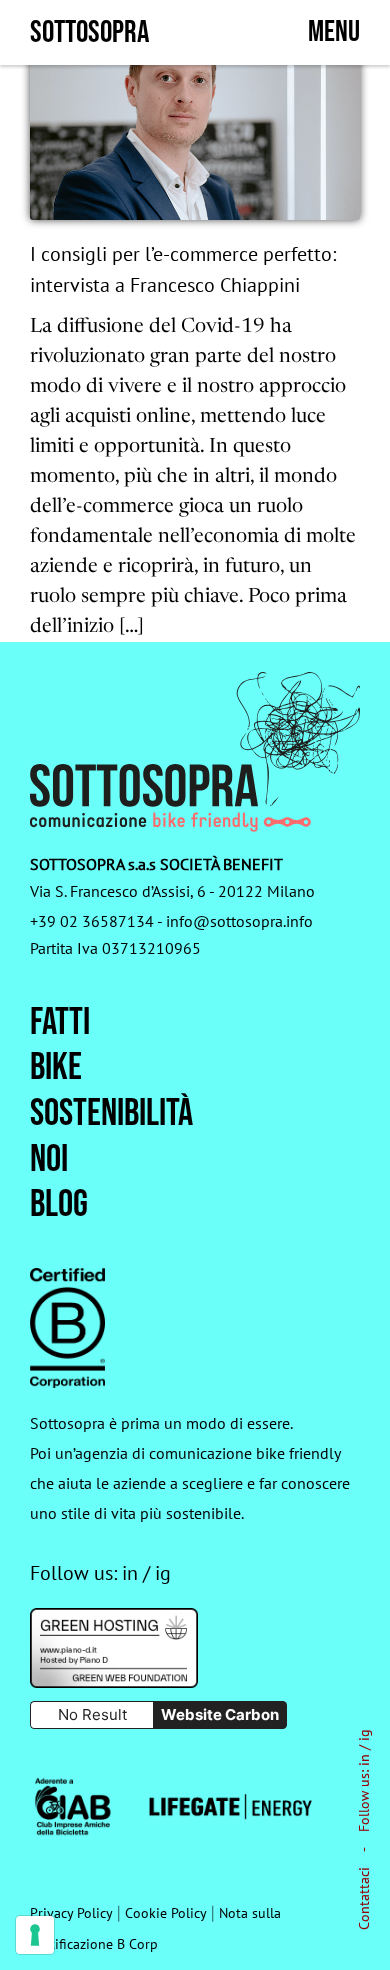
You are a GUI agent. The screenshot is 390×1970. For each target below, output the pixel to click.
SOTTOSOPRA (89, 32)
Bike (56, 1067)
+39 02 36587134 (92, 921)
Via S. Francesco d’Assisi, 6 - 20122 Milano (172, 891)
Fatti (60, 1022)
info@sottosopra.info (239, 921)
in (364, 1760)
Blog (59, 1204)
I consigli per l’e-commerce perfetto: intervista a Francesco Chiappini (183, 269)
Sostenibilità (111, 1113)
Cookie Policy (166, 1913)
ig (364, 1735)
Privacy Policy (71, 1913)
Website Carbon (220, 1714)
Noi (49, 1159)
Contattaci (364, 1898)
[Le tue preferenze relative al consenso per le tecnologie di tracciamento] (35, 1935)
